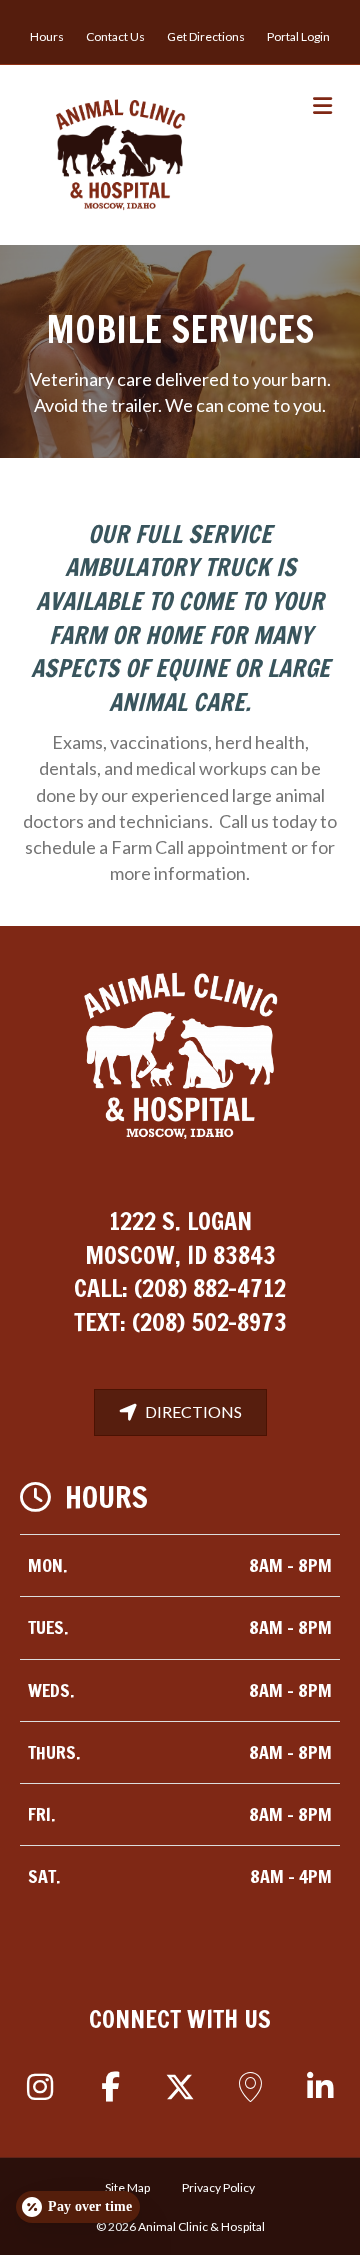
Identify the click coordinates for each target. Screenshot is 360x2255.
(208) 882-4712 (210, 1288)
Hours (47, 36)
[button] (40, 2087)
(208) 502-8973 (209, 1322)
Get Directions (206, 36)
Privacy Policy (218, 2187)
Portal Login (298, 36)
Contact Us (115, 36)
